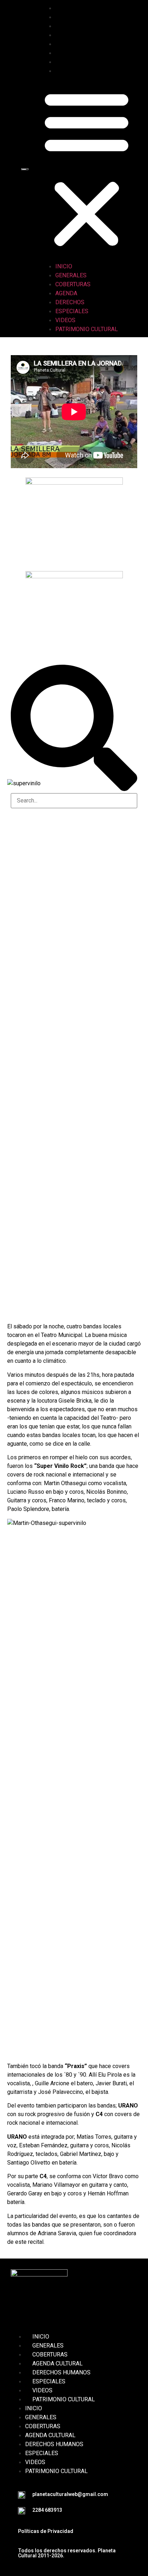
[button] (87, 169)
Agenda (73, 35)
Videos (73, 62)
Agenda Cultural (57, 2363)
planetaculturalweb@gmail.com (70, 2494)
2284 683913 (47, 2510)
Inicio (71, 8)
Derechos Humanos (61, 2372)
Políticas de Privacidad (46, 2531)
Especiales (79, 53)
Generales (78, 17)
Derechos (77, 44)
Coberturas (80, 26)
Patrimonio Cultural (94, 71)
